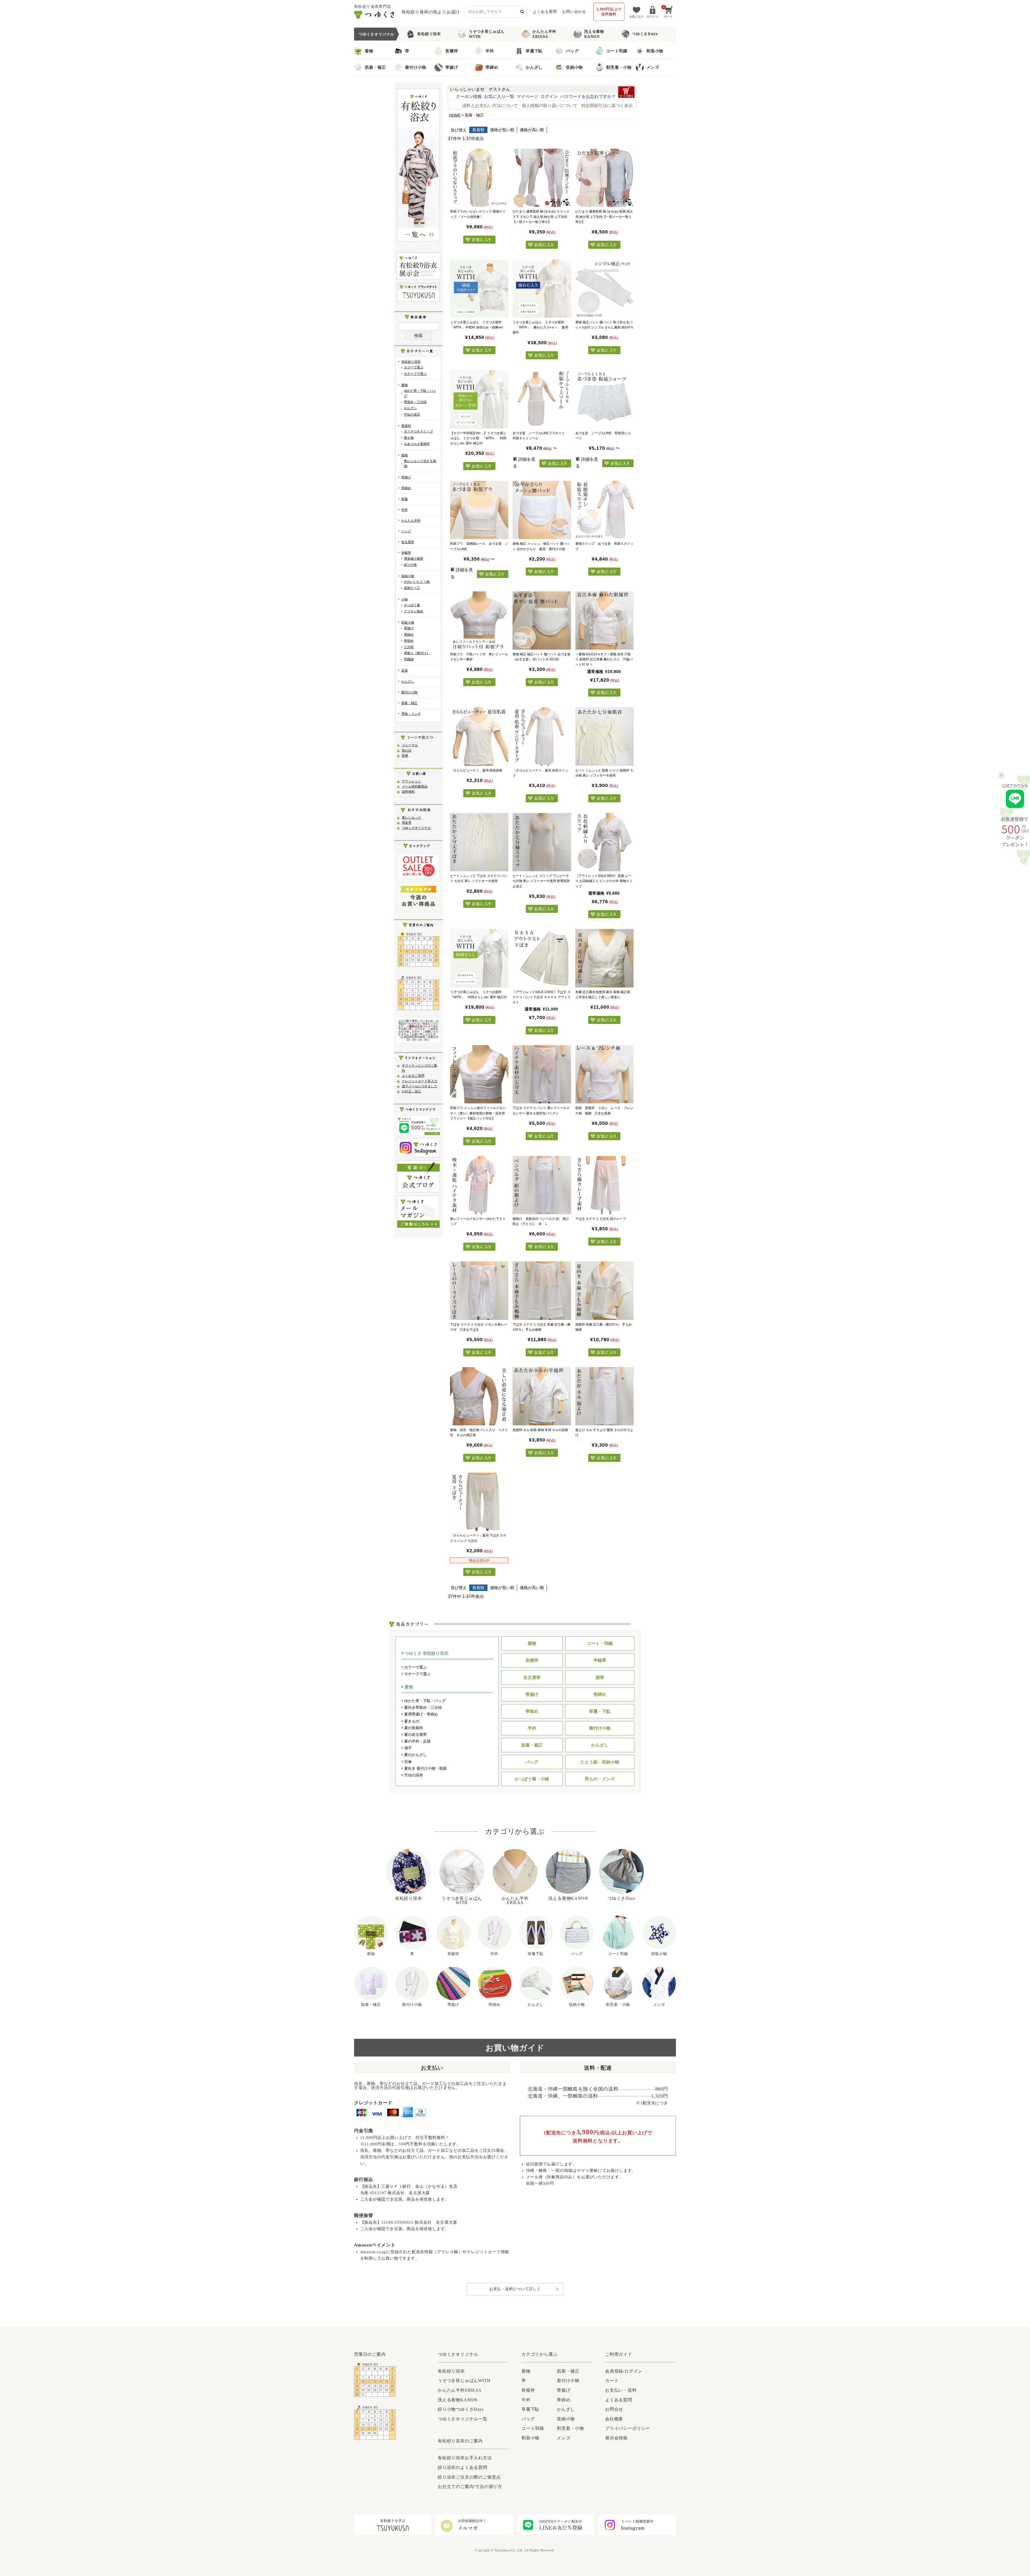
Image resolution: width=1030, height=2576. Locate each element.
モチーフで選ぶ (415, 374)
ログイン (549, 96)
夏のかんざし (415, 1755)
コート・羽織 (600, 1643)
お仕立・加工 (411, 1091)
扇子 (407, 1748)
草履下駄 (534, 51)
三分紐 (409, 647)
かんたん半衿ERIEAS (544, 34)
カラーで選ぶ (414, 367)
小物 (404, 599)
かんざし (534, 67)
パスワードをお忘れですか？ (588, 96)
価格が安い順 (502, 130)
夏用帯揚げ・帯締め (421, 1714)
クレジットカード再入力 (420, 1081)
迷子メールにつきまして (420, 1086)
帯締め (492, 67)
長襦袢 (452, 51)
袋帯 (600, 1677)
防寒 (405, 756)
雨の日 (407, 751)
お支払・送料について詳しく (515, 2289)
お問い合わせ (574, 12)
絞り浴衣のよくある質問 (463, 2467)
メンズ (653, 67)
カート (612, 2381)
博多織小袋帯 (414, 559)
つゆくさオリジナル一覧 (463, 2419)
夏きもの (411, 1721)
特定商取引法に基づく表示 (607, 106)
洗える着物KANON (594, 34)
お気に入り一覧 (499, 96)
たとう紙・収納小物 (600, 1762)
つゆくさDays (645, 34)
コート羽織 (617, 51)
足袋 (404, 671)
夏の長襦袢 (413, 1728)
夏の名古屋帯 (415, 1735)
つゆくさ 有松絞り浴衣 (426, 1653)
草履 (404, 499)
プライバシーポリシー (628, 2428)
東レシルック (411, 818)
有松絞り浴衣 (429, 34)
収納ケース (412, 588)
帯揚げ (452, 67)
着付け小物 (416, 67)
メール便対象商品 (415, 786)
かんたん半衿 (411, 521)
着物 (369, 51)
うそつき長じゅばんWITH (487, 34)
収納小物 (574, 67)
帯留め (409, 641)
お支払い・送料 (621, 2390)
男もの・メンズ (600, 1779)
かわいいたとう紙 (417, 582)
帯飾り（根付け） (417, 653)
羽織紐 (409, 659)
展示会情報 (616, 2438)
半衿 (490, 51)
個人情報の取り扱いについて (550, 106)
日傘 (407, 1762)
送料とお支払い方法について (490, 106)
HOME (455, 115)
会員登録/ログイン (624, 2371)
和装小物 (655, 51)
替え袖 (409, 438)
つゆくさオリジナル (416, 828)
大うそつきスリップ (418, 431)
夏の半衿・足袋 (417, 1741)
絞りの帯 (410, 565)
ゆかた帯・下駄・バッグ (424, 1701)
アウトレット (411, 781)
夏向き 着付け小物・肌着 (425, 1768)
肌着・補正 (375, 67)
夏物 (404, 385)
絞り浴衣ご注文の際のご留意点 (469, 2477)
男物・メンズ (411, 714)
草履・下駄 (600, 1711)
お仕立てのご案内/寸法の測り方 (470, 2487)
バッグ (572, 51)
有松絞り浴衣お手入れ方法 (465, 2458)
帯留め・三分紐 (415, 402)
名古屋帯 (408, 542)
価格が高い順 (532, 130)
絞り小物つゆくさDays (461, 2409)
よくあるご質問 (413, 1076)
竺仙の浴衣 (412, 415)
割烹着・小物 (619, 67)
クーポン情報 (469, 96)
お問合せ (614, 2409)
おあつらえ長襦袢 (417, 444)
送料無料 (408, 792)
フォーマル (410, 745)
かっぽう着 (412, 605)
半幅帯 (406, 553)
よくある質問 (545, 12)
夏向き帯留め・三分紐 (422, 1707)
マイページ (527, 96)
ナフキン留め (414, 611)
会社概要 (614, 2419)
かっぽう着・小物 (532, 1779)
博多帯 (407, 823)
